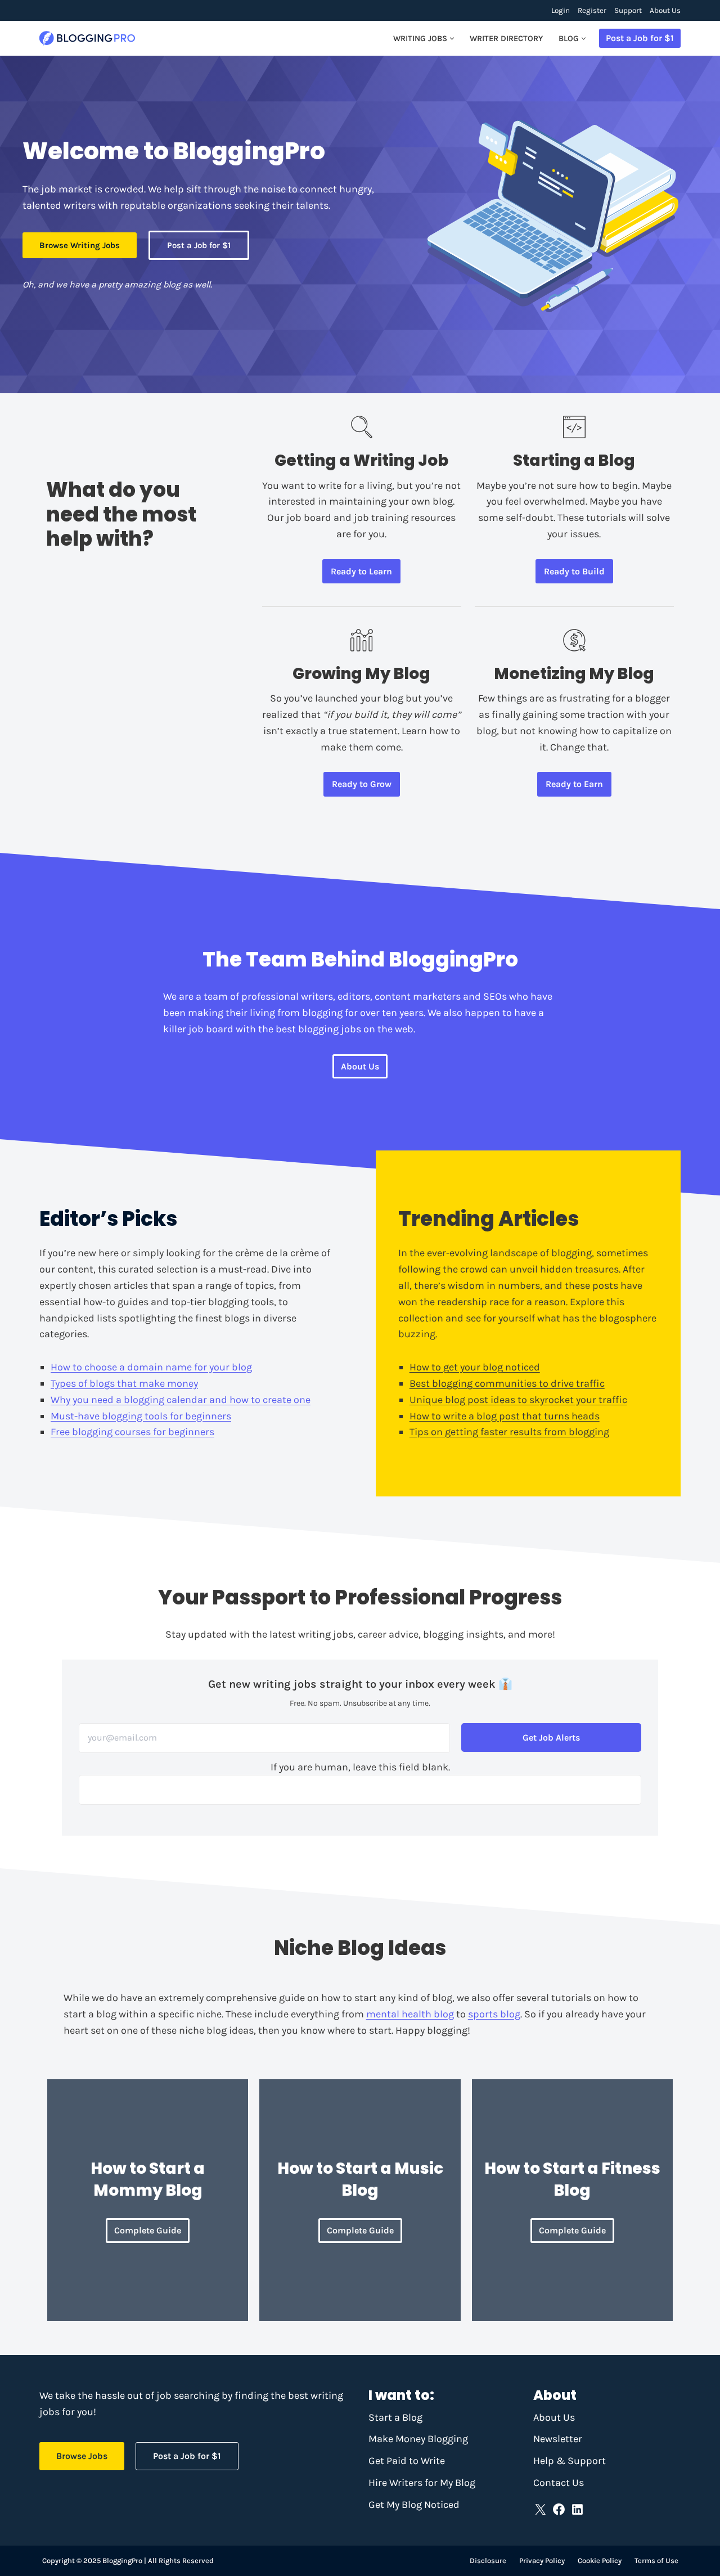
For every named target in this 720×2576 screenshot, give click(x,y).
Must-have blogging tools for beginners (141, 1416)
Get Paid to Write (407, 2461)
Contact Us (559, 2483)
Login (561, 10)
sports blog (494, 2014)
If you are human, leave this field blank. (360, 1767)
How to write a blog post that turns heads (505, 1416)
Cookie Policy (600, 2561)
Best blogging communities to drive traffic (507, 1383)
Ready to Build (574, 571)
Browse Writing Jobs (80, 245)
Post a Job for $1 (640, 38)
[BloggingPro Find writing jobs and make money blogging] (87, 39)
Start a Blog (395, 2417)
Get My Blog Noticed (414, 2505)
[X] (540, 2509)
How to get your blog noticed (475, 1367)
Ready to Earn (574, 784)
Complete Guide (148, 2230)
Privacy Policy (542, 2561)
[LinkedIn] (577, 2509)
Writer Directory (506, 39)
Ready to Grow (362, 784)
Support (628, 10)
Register (592, 10)
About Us (665, 10)
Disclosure (488, 2561)
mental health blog (410, 2014)
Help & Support (570, 2461)
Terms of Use (656, 2561)
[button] (452, 39)
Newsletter (558, 2439)
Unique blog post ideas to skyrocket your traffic (518, 1400)
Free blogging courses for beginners (132, 1432)
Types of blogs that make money (124, 1383)
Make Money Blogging (418, 2439)
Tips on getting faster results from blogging (509, 1432)
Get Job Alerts (551, 1737)
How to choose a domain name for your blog (151, 1367)
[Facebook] (559, 2509)
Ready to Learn (361, 571)
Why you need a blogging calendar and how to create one (181, 1400)
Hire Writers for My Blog (422, 2483)
